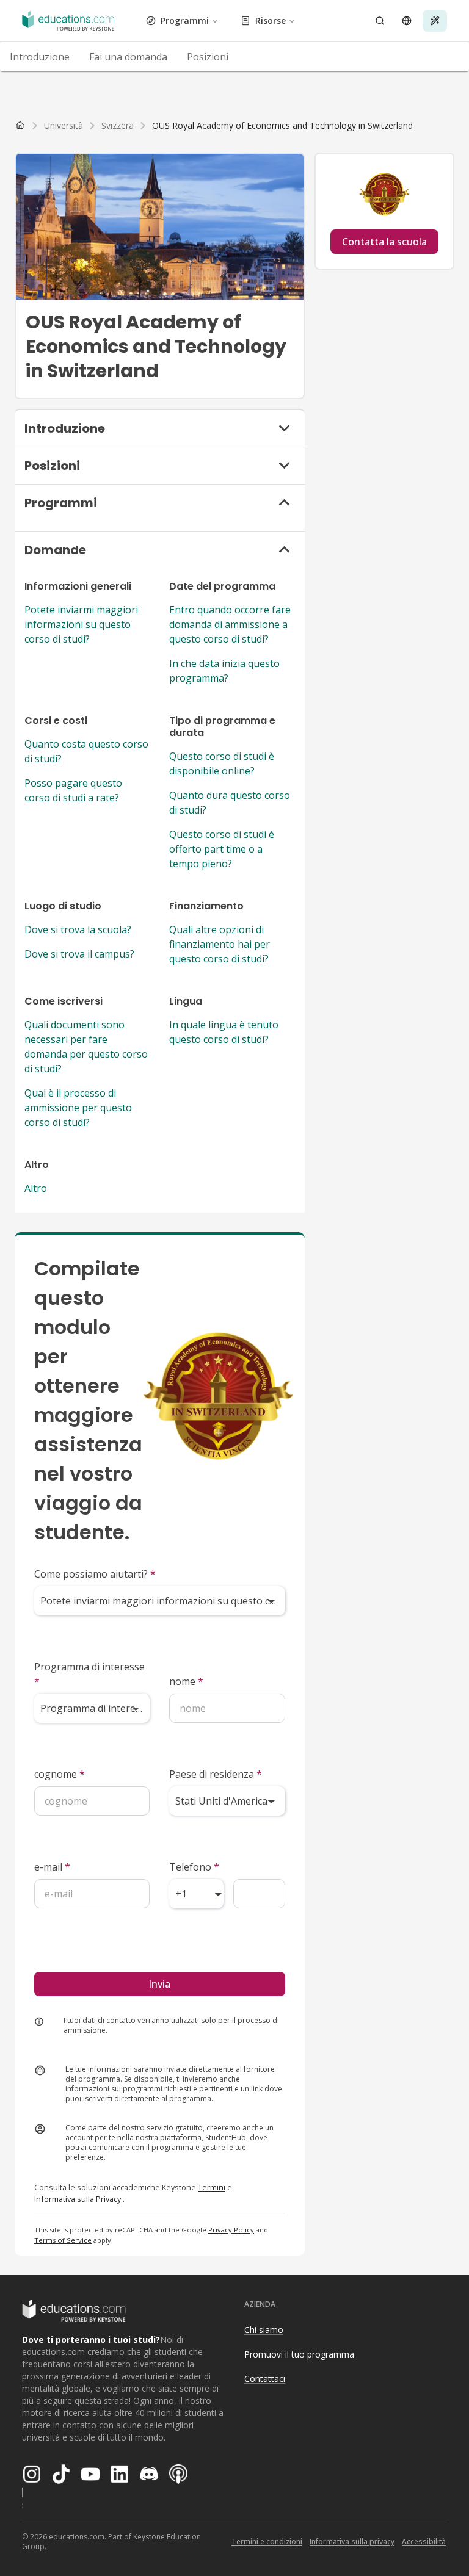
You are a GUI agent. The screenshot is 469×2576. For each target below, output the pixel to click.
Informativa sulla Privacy (78, 2199)
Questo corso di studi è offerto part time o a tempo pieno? (222, 849)
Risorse (271, 20)
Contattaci (265, 2379)
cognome (60, 1774)
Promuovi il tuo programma (299, 2354)
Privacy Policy (231, 2230)
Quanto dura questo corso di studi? (230, 803)
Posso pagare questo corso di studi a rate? (73, 790)
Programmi (185, 20)
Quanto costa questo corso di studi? (86, 751)
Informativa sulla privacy (352, 2542)
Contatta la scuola (384, 242)
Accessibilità (424, 2542)
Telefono (194, 1867)
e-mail (52, 1867)
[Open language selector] (407, 21)
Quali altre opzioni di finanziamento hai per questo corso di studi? (220, 944)
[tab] (40, 57)
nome (186, 1681)
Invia (159, 1984)
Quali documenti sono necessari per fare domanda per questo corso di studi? (86, 1047)
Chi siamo (264, 2330)
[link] (282, 126)
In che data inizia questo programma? (224, 671)
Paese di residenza (216, 1774)
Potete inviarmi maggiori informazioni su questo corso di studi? (81, 624)
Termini (212, 2187)
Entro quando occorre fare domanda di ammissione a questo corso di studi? (230, 624)
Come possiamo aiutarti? (95, 1574)
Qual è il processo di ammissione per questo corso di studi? (78, 1108)
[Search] (380, 21)
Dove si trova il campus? (79, 954)
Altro (36, 1188)
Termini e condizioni (267, 2542)
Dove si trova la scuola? (78, 929)
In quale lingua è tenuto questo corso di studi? (224, 1032)
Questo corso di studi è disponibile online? (222, 763)
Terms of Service (63, 2240)
